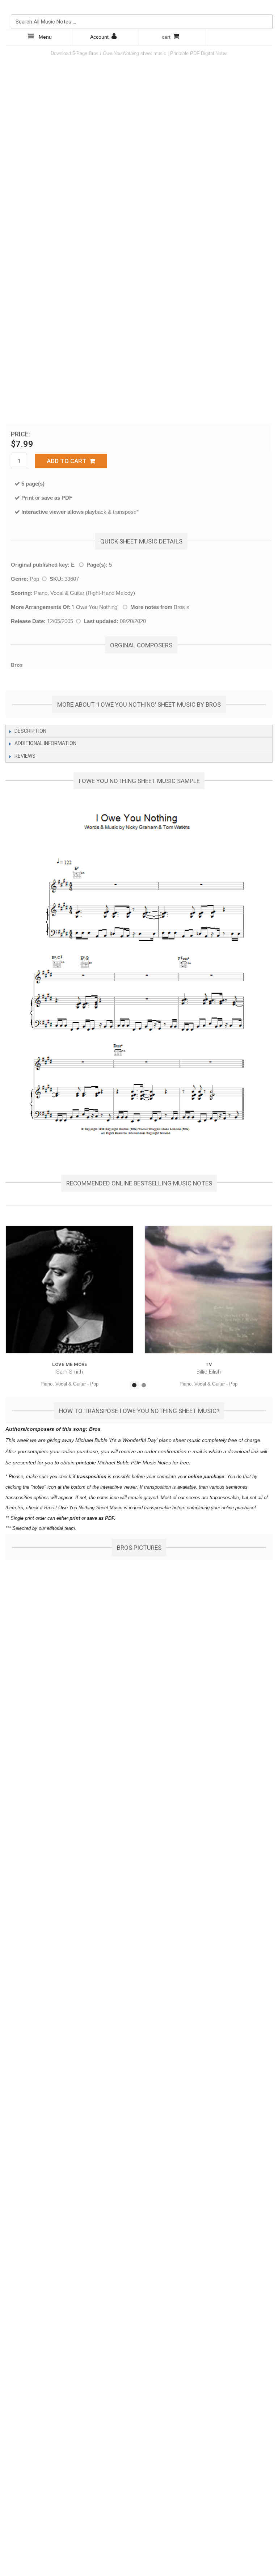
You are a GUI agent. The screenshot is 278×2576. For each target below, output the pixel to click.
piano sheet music (180, 1440)
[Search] (265, 7)
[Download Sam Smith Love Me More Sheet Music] (69, 1290)
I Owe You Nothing (95, 607)
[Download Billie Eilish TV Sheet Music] (208, 1290)
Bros (179, 607)
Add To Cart (68, 461)
